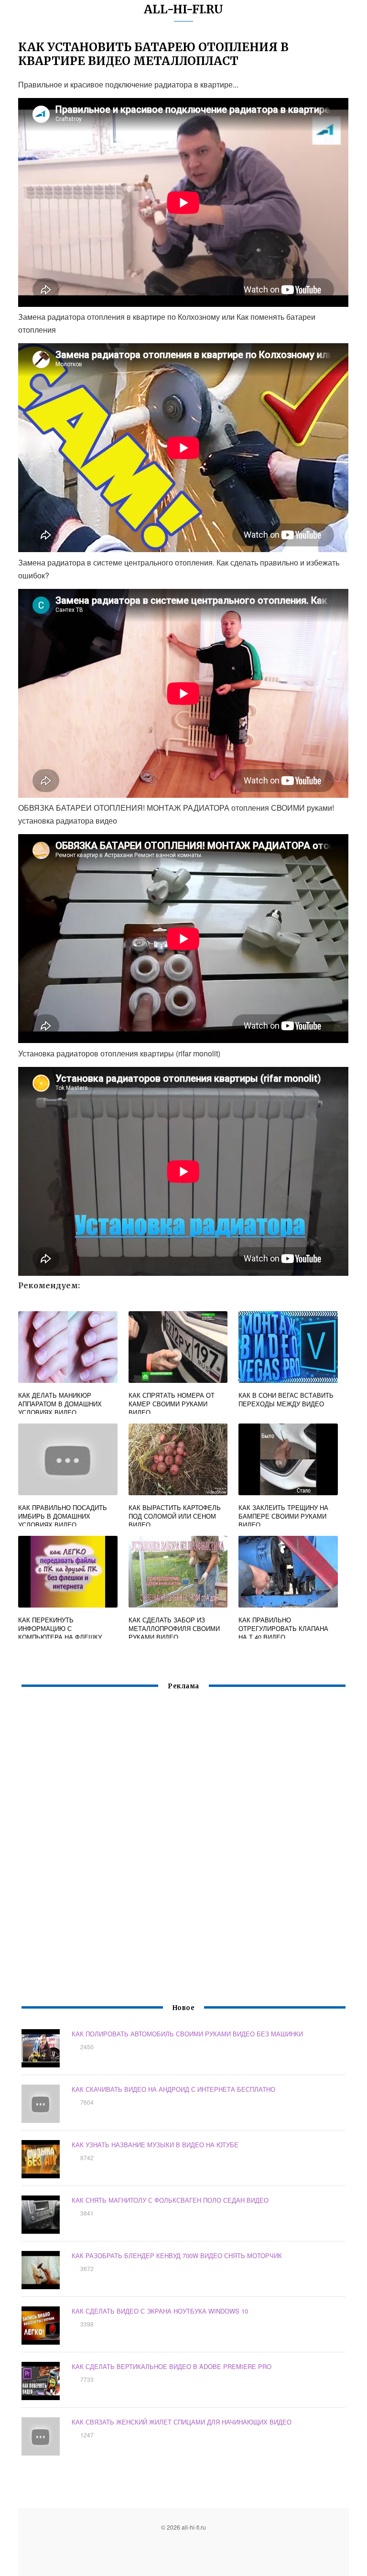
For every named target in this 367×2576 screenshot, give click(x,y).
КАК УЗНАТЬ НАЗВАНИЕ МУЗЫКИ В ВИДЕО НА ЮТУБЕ (155, 2145)
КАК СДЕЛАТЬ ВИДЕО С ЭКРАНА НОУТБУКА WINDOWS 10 (160, 2311)
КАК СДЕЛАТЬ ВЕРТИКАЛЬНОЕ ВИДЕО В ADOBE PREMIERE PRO (172, 2366)
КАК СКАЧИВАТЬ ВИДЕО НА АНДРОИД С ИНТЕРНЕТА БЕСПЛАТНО (173, 2089)
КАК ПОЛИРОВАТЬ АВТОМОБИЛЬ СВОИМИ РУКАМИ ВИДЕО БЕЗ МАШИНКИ (187, 2034)
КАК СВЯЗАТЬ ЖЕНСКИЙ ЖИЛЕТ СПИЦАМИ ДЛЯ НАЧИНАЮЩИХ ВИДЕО (182, 2422)
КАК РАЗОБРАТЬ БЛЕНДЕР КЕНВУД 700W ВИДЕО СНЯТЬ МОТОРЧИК (177, 2255)
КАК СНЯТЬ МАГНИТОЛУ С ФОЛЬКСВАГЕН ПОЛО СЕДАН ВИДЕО (170, 2200)
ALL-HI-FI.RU (183, 9)
